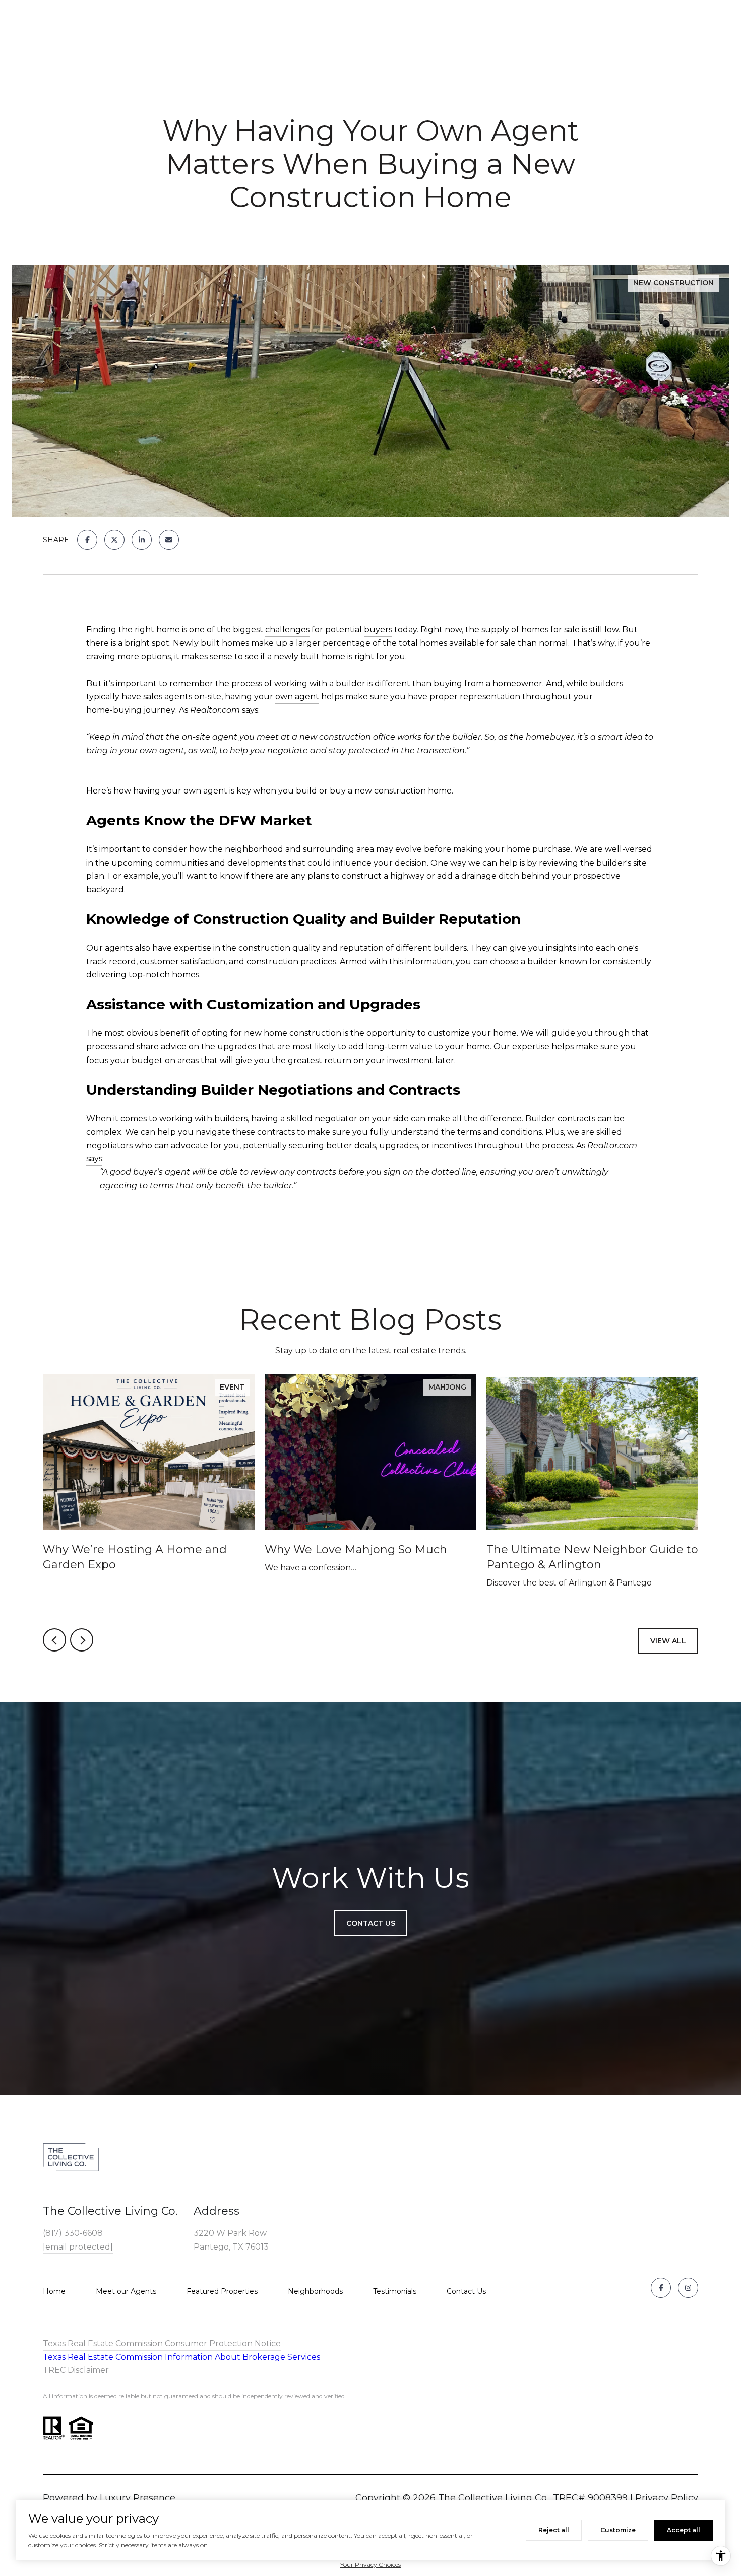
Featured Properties (222, 2291)
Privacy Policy (667, 2498)
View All (668, 1641)
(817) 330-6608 (73, 2233)
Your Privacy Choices (371, 2565)
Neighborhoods (315, 2291)
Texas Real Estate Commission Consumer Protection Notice (162, 2343)
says (250, 710)
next (82, 1640)
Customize (618, 2530)
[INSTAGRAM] (688, 2288)
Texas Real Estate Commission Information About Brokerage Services (181, 2357)
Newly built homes (211, 643)
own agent (297, 697)
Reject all (554, 2530)
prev (54, 1640)
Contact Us (466, 2291)
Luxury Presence (138, 2498)
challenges (287, 630)
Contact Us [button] (371, 1923)
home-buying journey (131, 710)
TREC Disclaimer (76, 2370)
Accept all (684, 2530)
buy (338, 791)
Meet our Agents (126, 2291)
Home (54, 2291)
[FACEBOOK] (661, 2288)
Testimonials (395, 2291)
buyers (378, 630)
